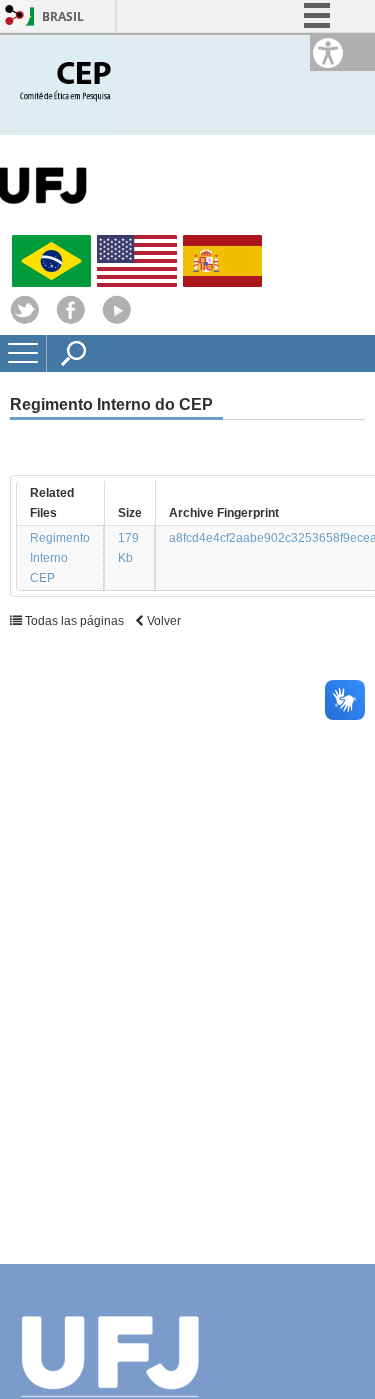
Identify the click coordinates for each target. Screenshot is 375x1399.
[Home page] (117, 319)
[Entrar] (15, 16)
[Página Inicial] (64, 83)
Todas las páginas (74, 621)
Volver (162, 621)
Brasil (63, 16)
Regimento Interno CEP (60, 558)
